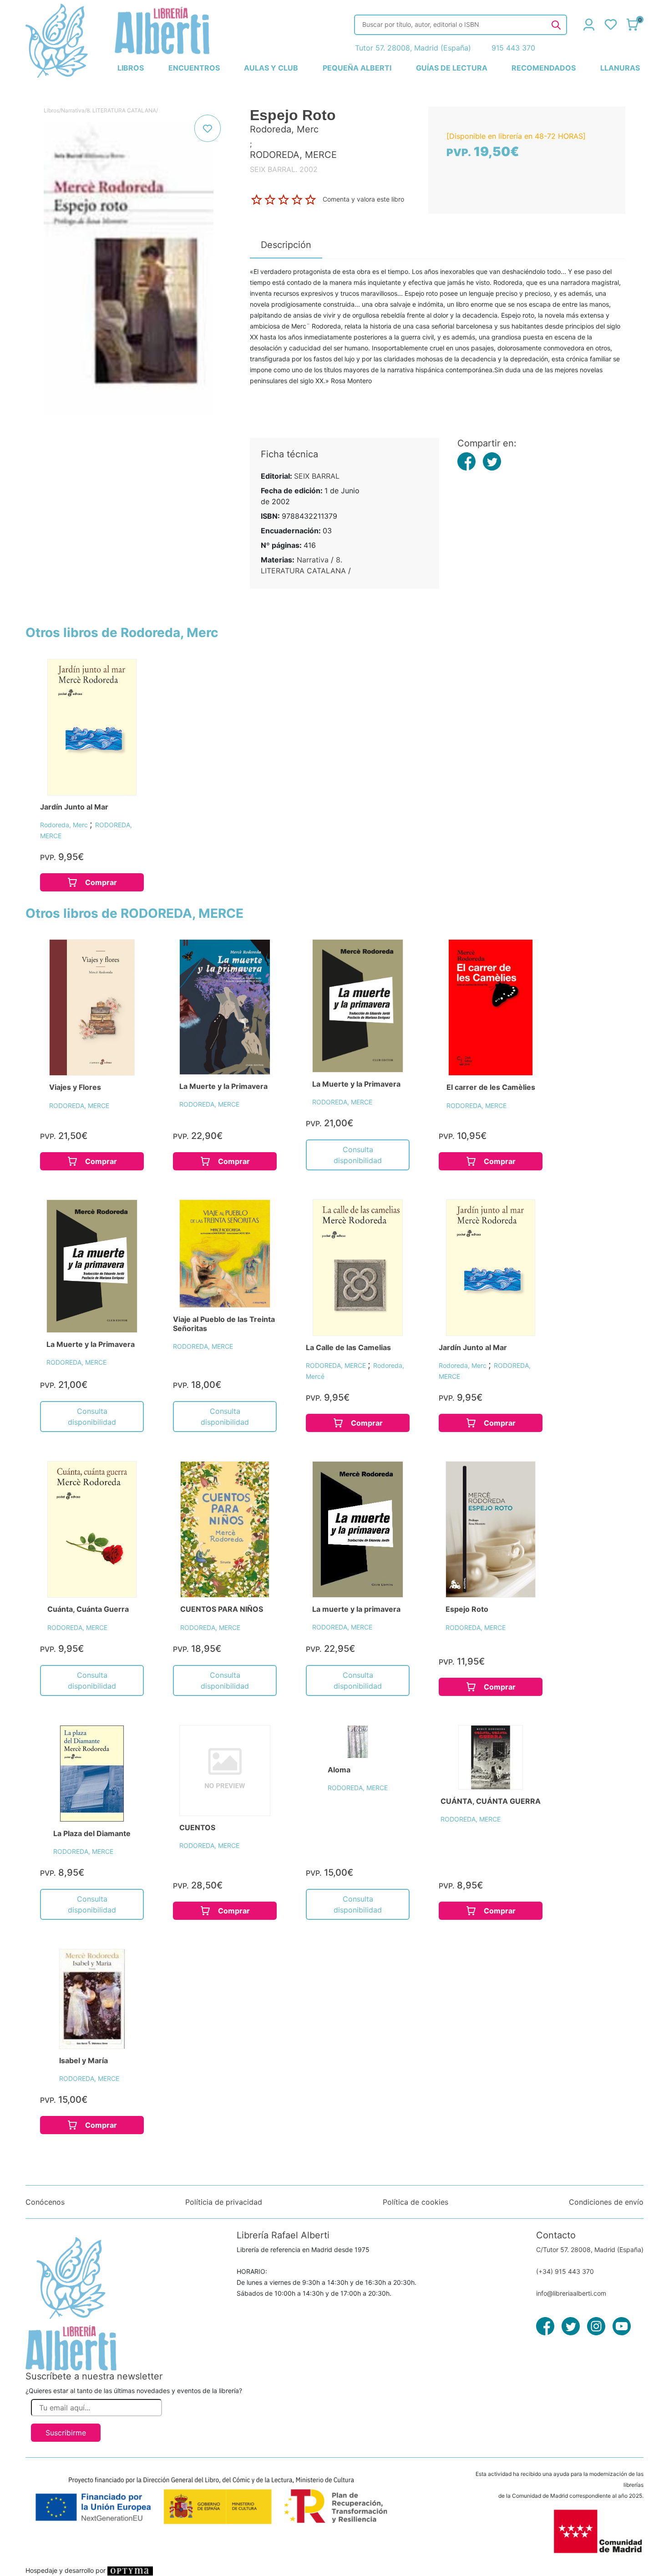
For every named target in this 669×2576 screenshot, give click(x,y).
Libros (51, 110)
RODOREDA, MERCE (79, 1106)
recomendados (544, 68)
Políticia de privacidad (224, 2202)
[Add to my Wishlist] (208, 128)
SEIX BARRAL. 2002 (284, 169)
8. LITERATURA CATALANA (121, 110)
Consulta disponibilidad (358, 1155)
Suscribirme (66, 2433)
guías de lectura (452, 68)
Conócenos (45, 2202)
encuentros (194, 68)
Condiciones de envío (606, 2202)
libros (131, 68)
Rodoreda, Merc (65, 825)
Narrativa (73, 110)
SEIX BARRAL (317, 476)
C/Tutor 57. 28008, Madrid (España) (590, 2250)
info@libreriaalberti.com (571, 2293)
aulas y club (271, 68)
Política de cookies (416, 2202)
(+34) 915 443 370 (565, 2271)
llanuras (620, 68)
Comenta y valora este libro (363, 199)
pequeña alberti (357, 68)
